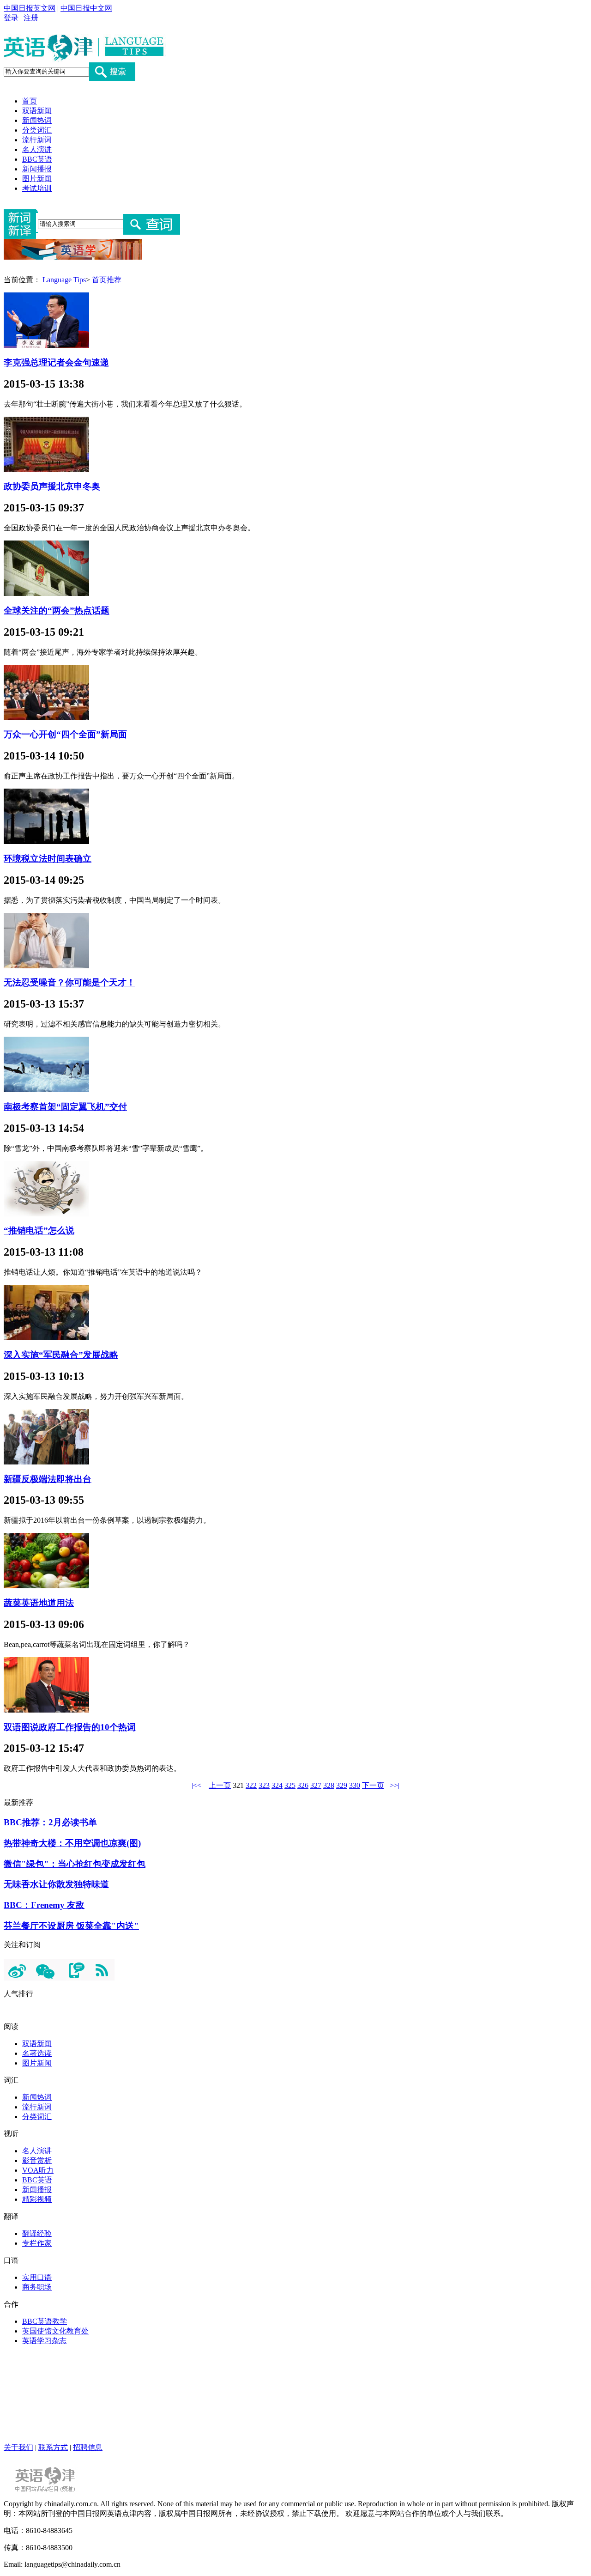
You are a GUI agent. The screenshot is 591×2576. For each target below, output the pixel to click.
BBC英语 (37, 159)
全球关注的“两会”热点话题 (57, 611)
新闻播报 (37, 169)
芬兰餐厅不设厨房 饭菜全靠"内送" (71, 1926)
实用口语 (37, 2277)
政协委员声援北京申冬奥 (52, 486)
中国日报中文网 (86, 8)
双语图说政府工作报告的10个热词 (70, 1727)
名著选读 (37, 2053)
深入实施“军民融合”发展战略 (61, 1355)
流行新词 (37, 140)
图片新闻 (37, 179)
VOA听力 (38, 2170)
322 (251, 1785)
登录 (11, 18)
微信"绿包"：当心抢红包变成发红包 (75, 1864)
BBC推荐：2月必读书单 (50, 1822)
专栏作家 (37, 2243)
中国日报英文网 (30, 8)
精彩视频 (37, 2199)
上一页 (220, 1785)
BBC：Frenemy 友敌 (44, 1905)
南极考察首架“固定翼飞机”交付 (65, 1107)
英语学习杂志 (44, 2341)
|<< (196, 1785)
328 (329, 1785)
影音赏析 (37, 2160)
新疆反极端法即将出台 (48, 1479)
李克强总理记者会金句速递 (56, 362)
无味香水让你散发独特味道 (56, 1884)
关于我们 (18, 2447)
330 (355, 1785)
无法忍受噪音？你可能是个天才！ (69, 982)
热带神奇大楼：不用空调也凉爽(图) (72, 1843)
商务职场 (37, 2287)
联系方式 (53, 2447)
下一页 (373, 1785)
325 (290, 1785)
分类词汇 (37, 130)
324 (277, 1785)
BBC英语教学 (45, 2321)
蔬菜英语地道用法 (39, 1603)
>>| (395, 1785)
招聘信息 (88, 2447)
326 (303, 1785)
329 (342, 1785)
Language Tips (64, 280)
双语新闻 (37, 111)
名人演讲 (37, 149)
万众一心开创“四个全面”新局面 (65, 734)
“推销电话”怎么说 (39, 1230)
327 (316, 1785)
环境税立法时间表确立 (48, 859)
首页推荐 (107, 280)
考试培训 (37, 188)
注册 (31, 18)
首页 (30, 101)
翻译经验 (37, 2233)
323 (264, 1785)
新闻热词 (37, 120)
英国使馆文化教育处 (55, 2331)
